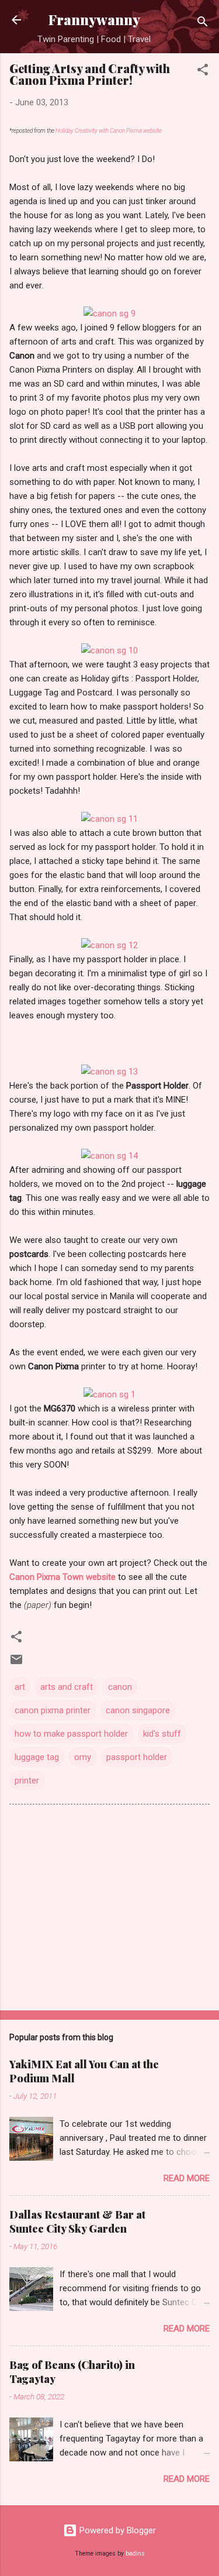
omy (83, 1757)
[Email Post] (16, 1664)
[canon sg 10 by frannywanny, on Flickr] (109, 650)
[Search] (203, 24)
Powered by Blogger (117, 2530)
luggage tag (37, 1757)
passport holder (137, 1757)
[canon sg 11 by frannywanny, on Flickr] (109, 819)
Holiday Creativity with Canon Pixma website (109, 131)
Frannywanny (94, 20)
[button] (203, 72)
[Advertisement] (109, 1910)
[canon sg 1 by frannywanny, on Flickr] (109, 1394)
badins (135, 2553)
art (20, 1687)
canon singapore (138, 1710)
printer (27, 1781)
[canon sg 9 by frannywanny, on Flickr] (109, 314)
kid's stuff (162, 1734)
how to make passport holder (71, 1734)
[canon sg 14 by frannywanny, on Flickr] (109, 1156)
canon (120, 1687)
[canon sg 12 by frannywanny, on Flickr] (109, 945)
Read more (187, 2178)
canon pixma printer (53, 1710)
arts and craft (67, 1687)
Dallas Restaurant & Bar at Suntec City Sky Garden (77, 2222)
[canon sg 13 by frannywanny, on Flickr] (109, 1072)
